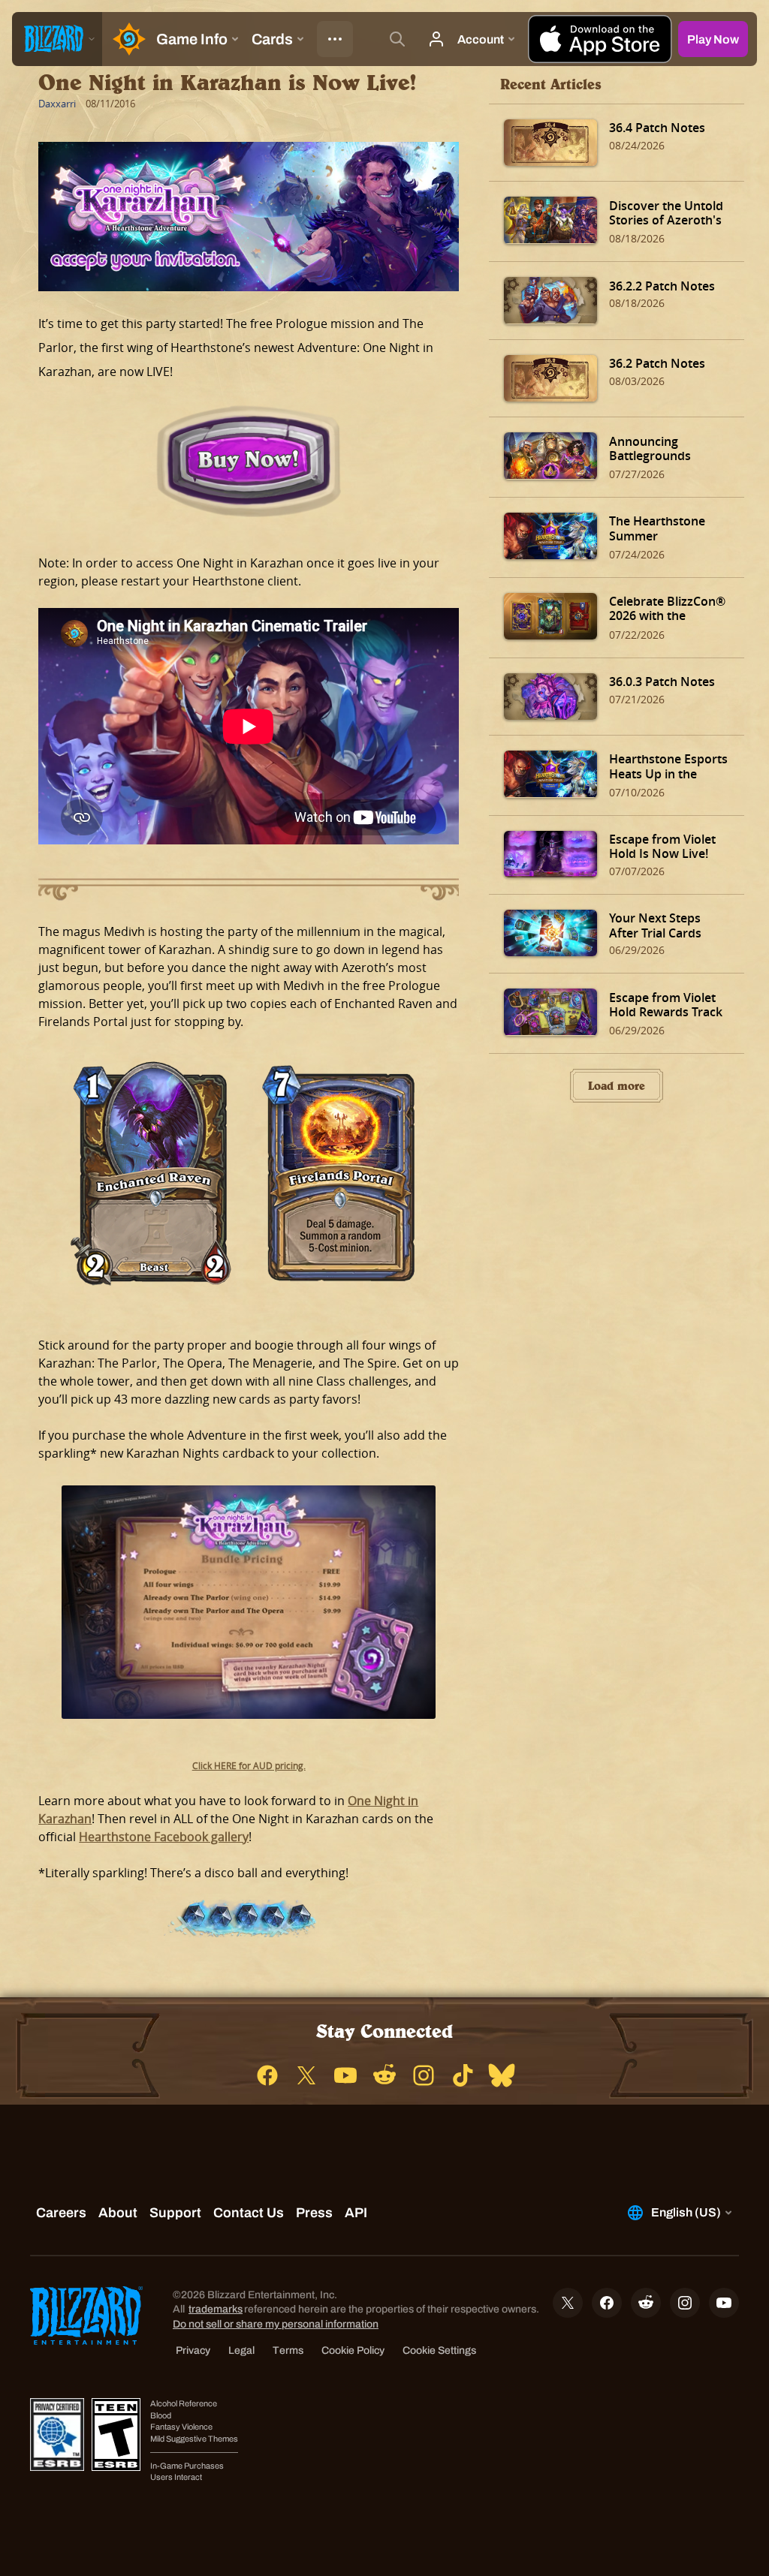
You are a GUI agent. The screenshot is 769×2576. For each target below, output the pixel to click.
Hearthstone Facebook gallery (164, 1837)
